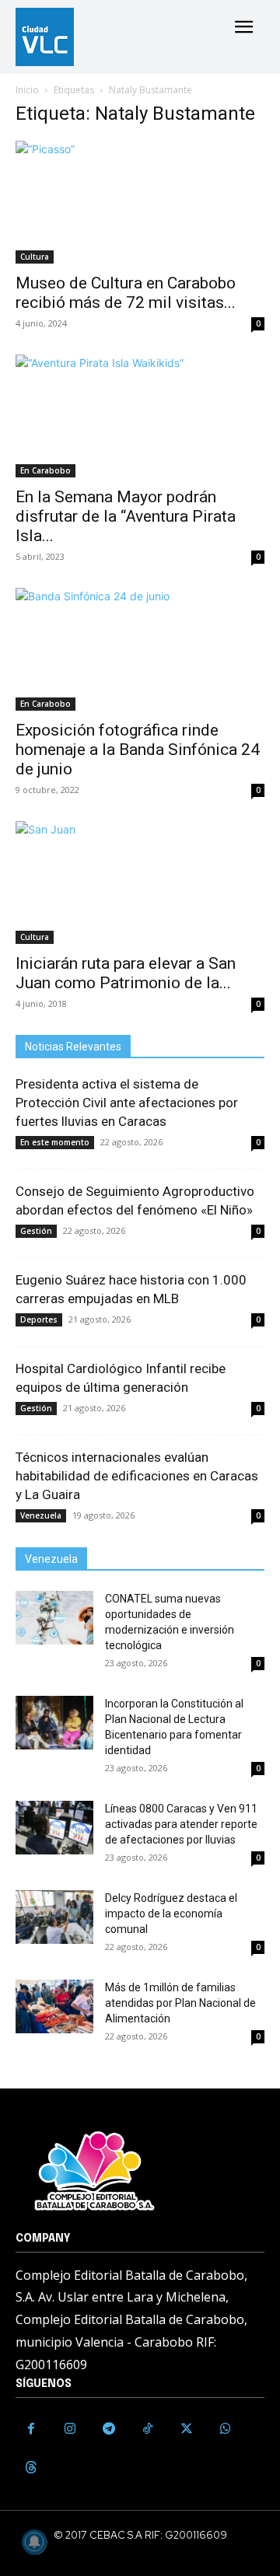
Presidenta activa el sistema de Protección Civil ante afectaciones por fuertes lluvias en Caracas (127, 1103)
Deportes (39, 1319)
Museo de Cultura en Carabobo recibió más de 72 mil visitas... (126, 293)
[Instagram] (70, 2429)
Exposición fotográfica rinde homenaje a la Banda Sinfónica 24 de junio (138, 750)
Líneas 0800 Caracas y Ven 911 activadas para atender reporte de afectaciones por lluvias (181, 1824)
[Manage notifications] (34, 2542)
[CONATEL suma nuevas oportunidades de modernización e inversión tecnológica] (54, 1618)
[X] (187, 2429)
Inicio (27, 90)
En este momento (55, 1142)
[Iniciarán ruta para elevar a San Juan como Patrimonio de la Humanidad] (140, 883)
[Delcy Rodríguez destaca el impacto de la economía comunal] (54, 1917)
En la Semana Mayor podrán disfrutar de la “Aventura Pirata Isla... (126, 516)
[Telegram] (109, 2429)
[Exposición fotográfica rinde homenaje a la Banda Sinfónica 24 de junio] (140, 649)
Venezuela (41, 1515)
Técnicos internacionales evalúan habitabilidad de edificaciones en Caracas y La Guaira (137, 1476)
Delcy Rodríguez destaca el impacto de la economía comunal (171, 1914)
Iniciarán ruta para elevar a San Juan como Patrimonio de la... (126, 973)
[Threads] (31, 2468)
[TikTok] (148, 2429)
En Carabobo (45, 470)
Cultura (35, 257)
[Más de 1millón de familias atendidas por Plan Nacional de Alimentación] (54, 2006)
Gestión (36, 1231)
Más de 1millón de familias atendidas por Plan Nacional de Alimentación (180, 2003)
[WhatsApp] (226, 2429)
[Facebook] (31, 2429)
